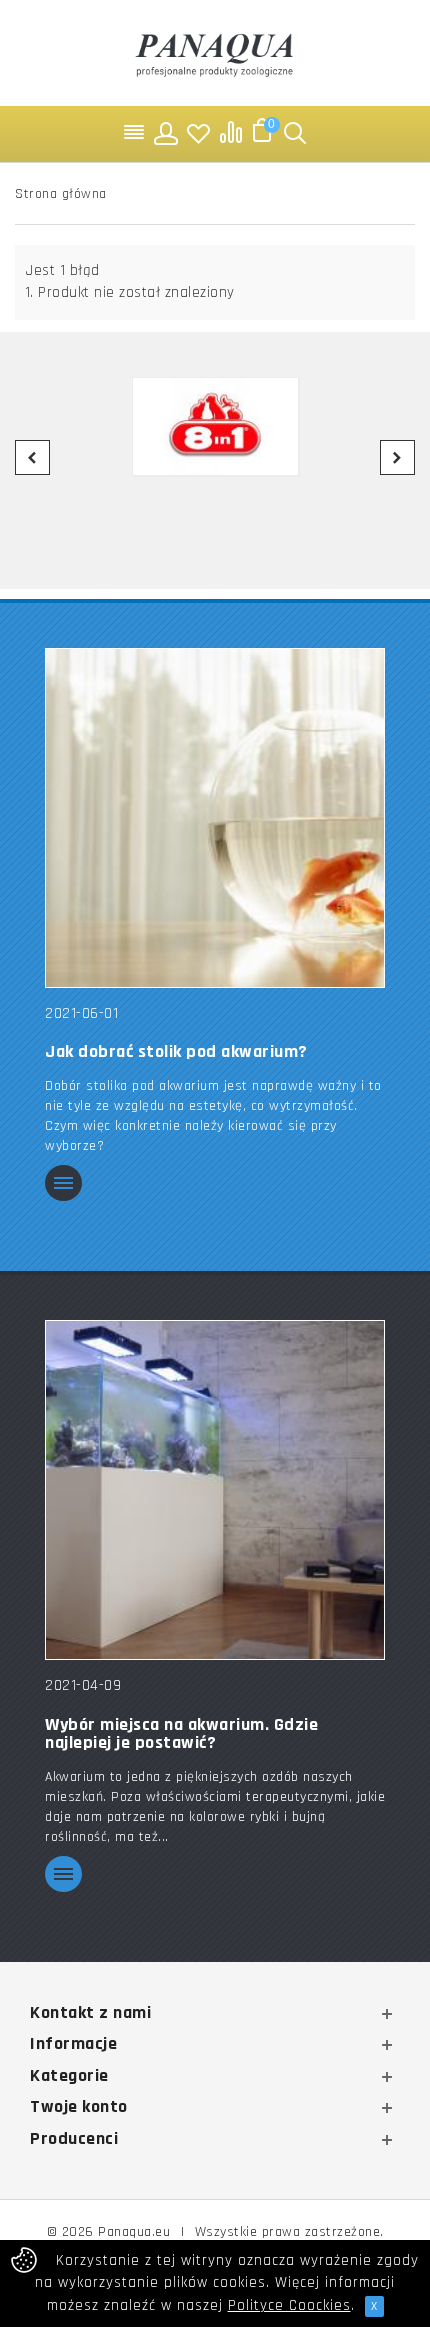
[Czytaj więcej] (63, 1184)
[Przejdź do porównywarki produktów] (231, 132)
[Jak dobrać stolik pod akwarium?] (215, 816)
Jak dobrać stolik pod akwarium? (176, 1052)
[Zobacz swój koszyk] (263, 132)
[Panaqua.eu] (215, 52)
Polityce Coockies (289, 2305)
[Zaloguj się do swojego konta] (167, 132)
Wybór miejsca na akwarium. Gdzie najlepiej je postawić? (181, 1734)
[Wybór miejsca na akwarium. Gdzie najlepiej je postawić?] (215, 1489)
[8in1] (215, 427)
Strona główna (61, 194)
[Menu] (135, 132)
